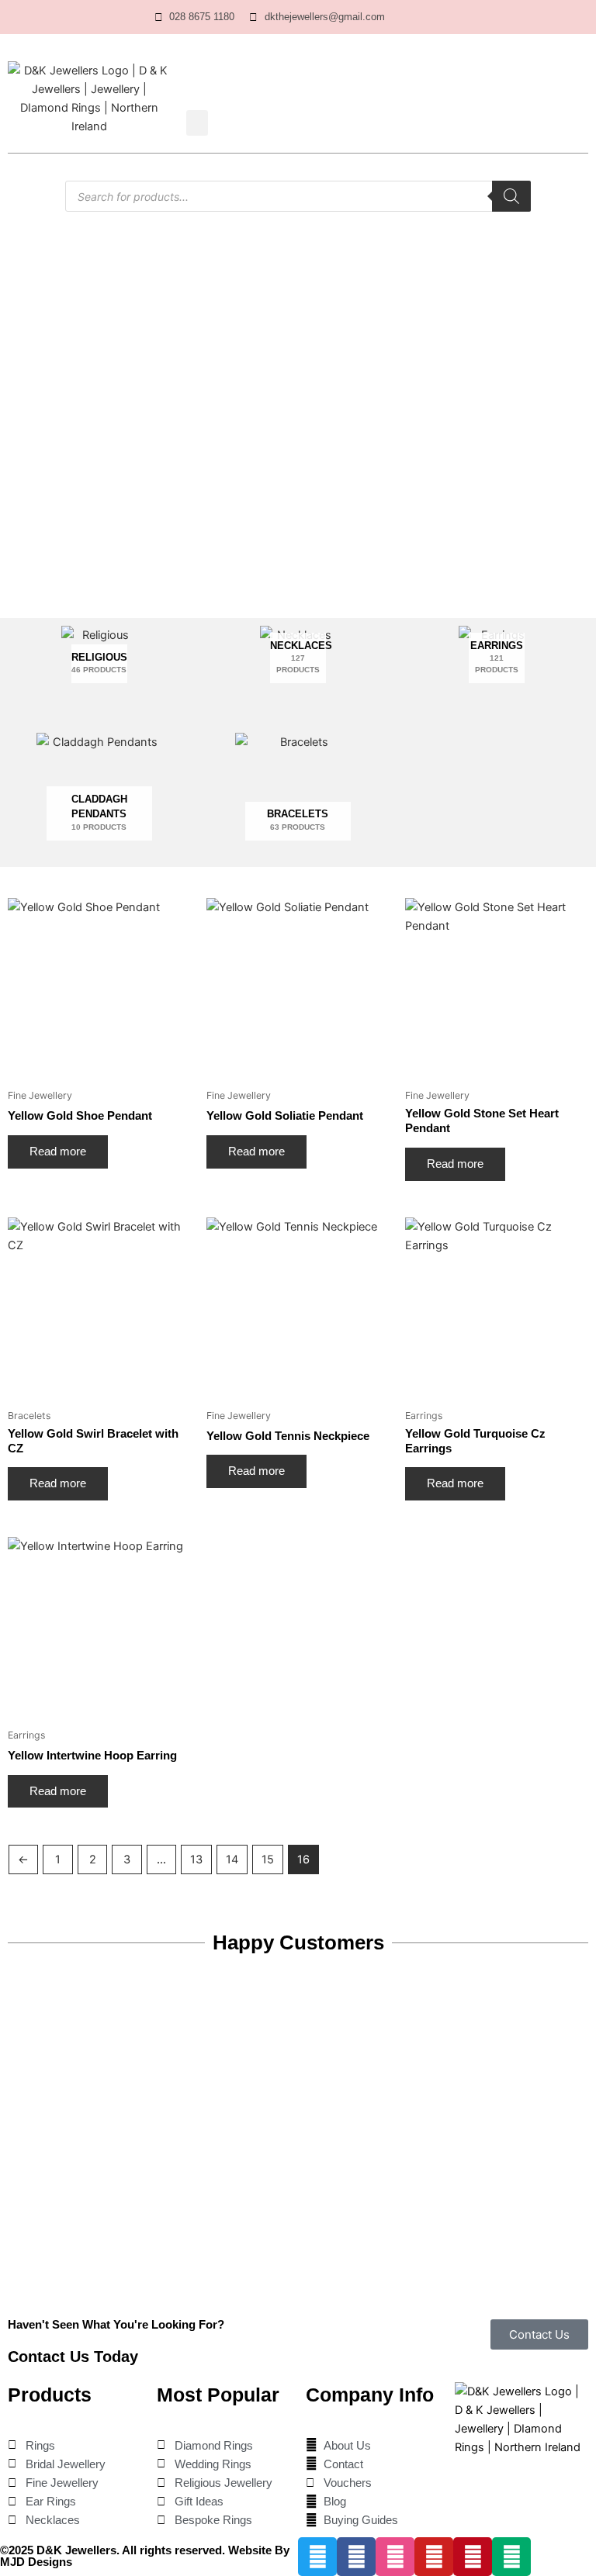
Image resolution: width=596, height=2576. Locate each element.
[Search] (511, 196)
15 (268, 1859)
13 (196, 1859)
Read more (58, 1152)
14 (232, 1859)
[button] (197, 123)
